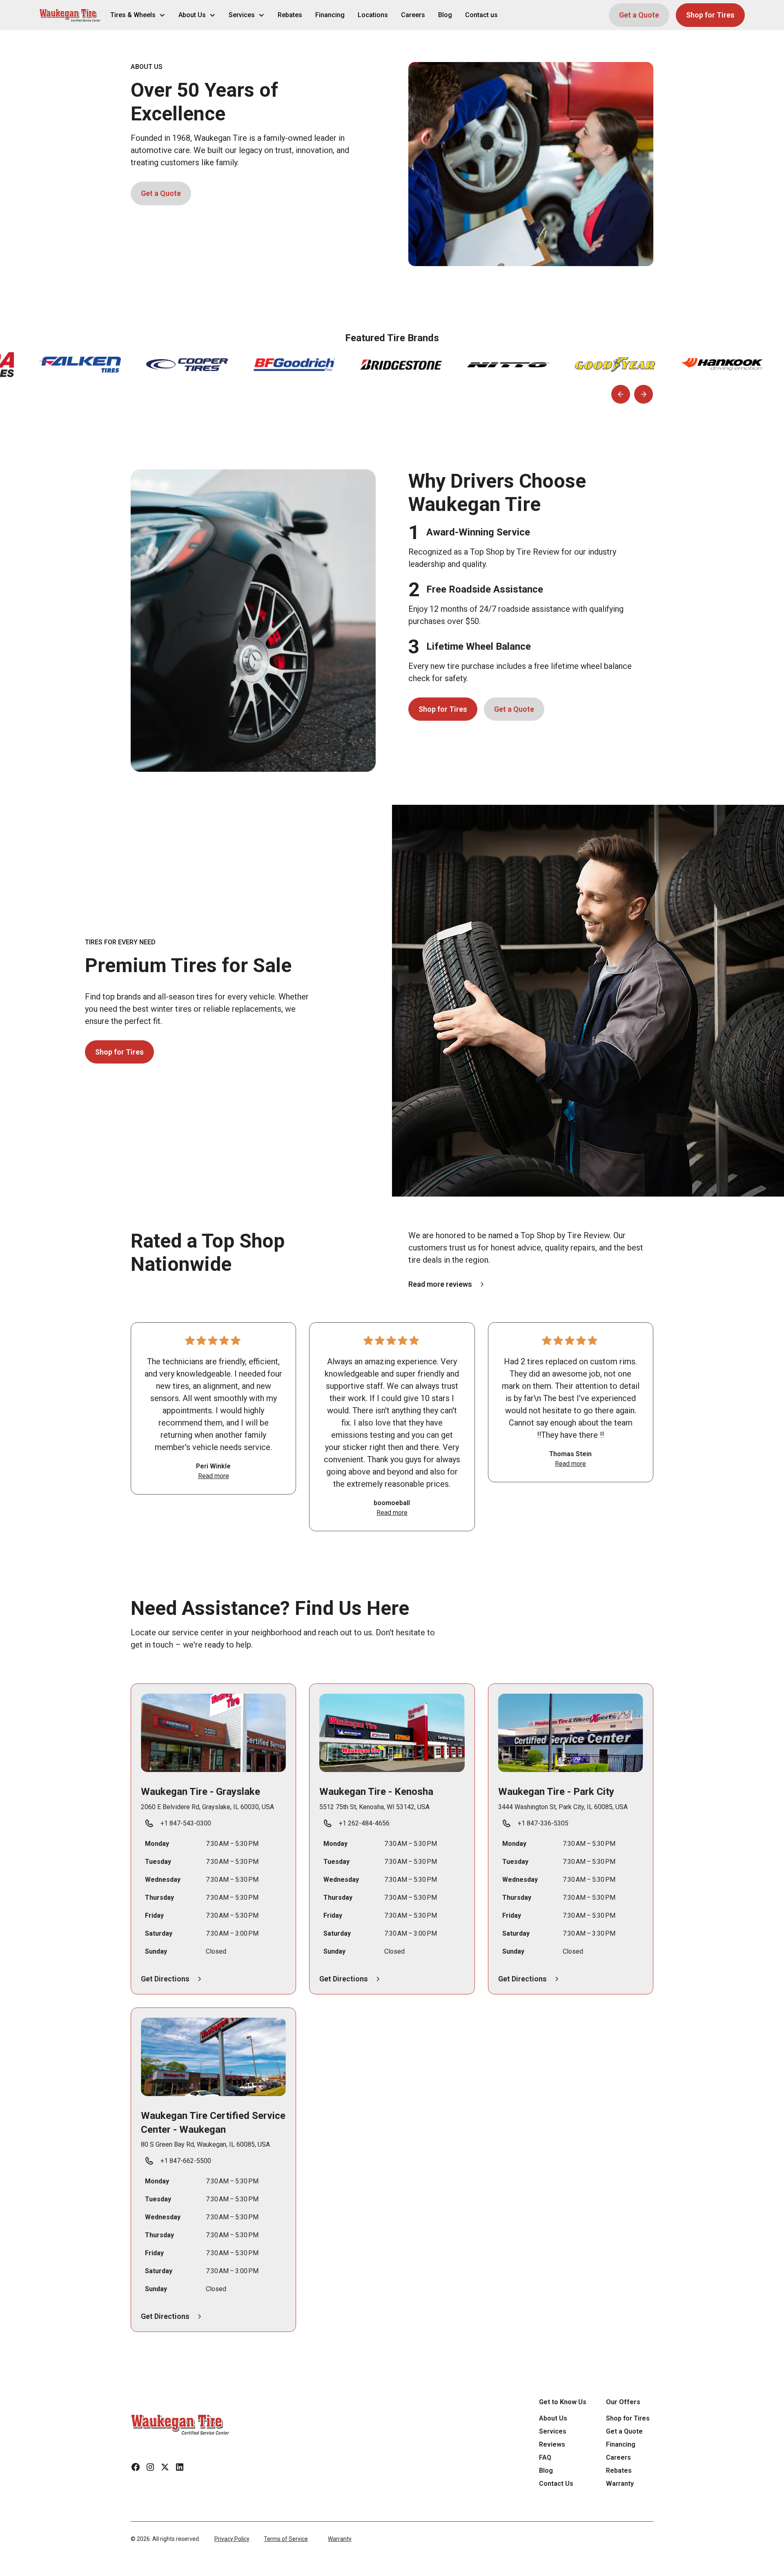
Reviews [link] (552, 2444)
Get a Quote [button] (639, 15)
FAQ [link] (545, 2457)
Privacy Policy (232, 2539)
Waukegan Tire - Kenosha (376, 1792)
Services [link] (553, 2431)
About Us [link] (553, 2418)
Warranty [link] (620, 2484)
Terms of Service (286, 2539)
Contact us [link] (481, 15)
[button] (70, 15)
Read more (214, 1476)
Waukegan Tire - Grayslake (200, 1792)
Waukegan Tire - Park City (556, 1792)
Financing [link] (330, 15)
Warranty (340, 2539)
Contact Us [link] (556, 2484)
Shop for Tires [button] (710, 15)
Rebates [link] (290, 15)
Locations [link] (373, 15)
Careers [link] (413, 15)
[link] (180, 2424)
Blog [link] (445, 15)
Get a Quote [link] (624, 2431)
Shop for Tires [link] (628, 2418)
